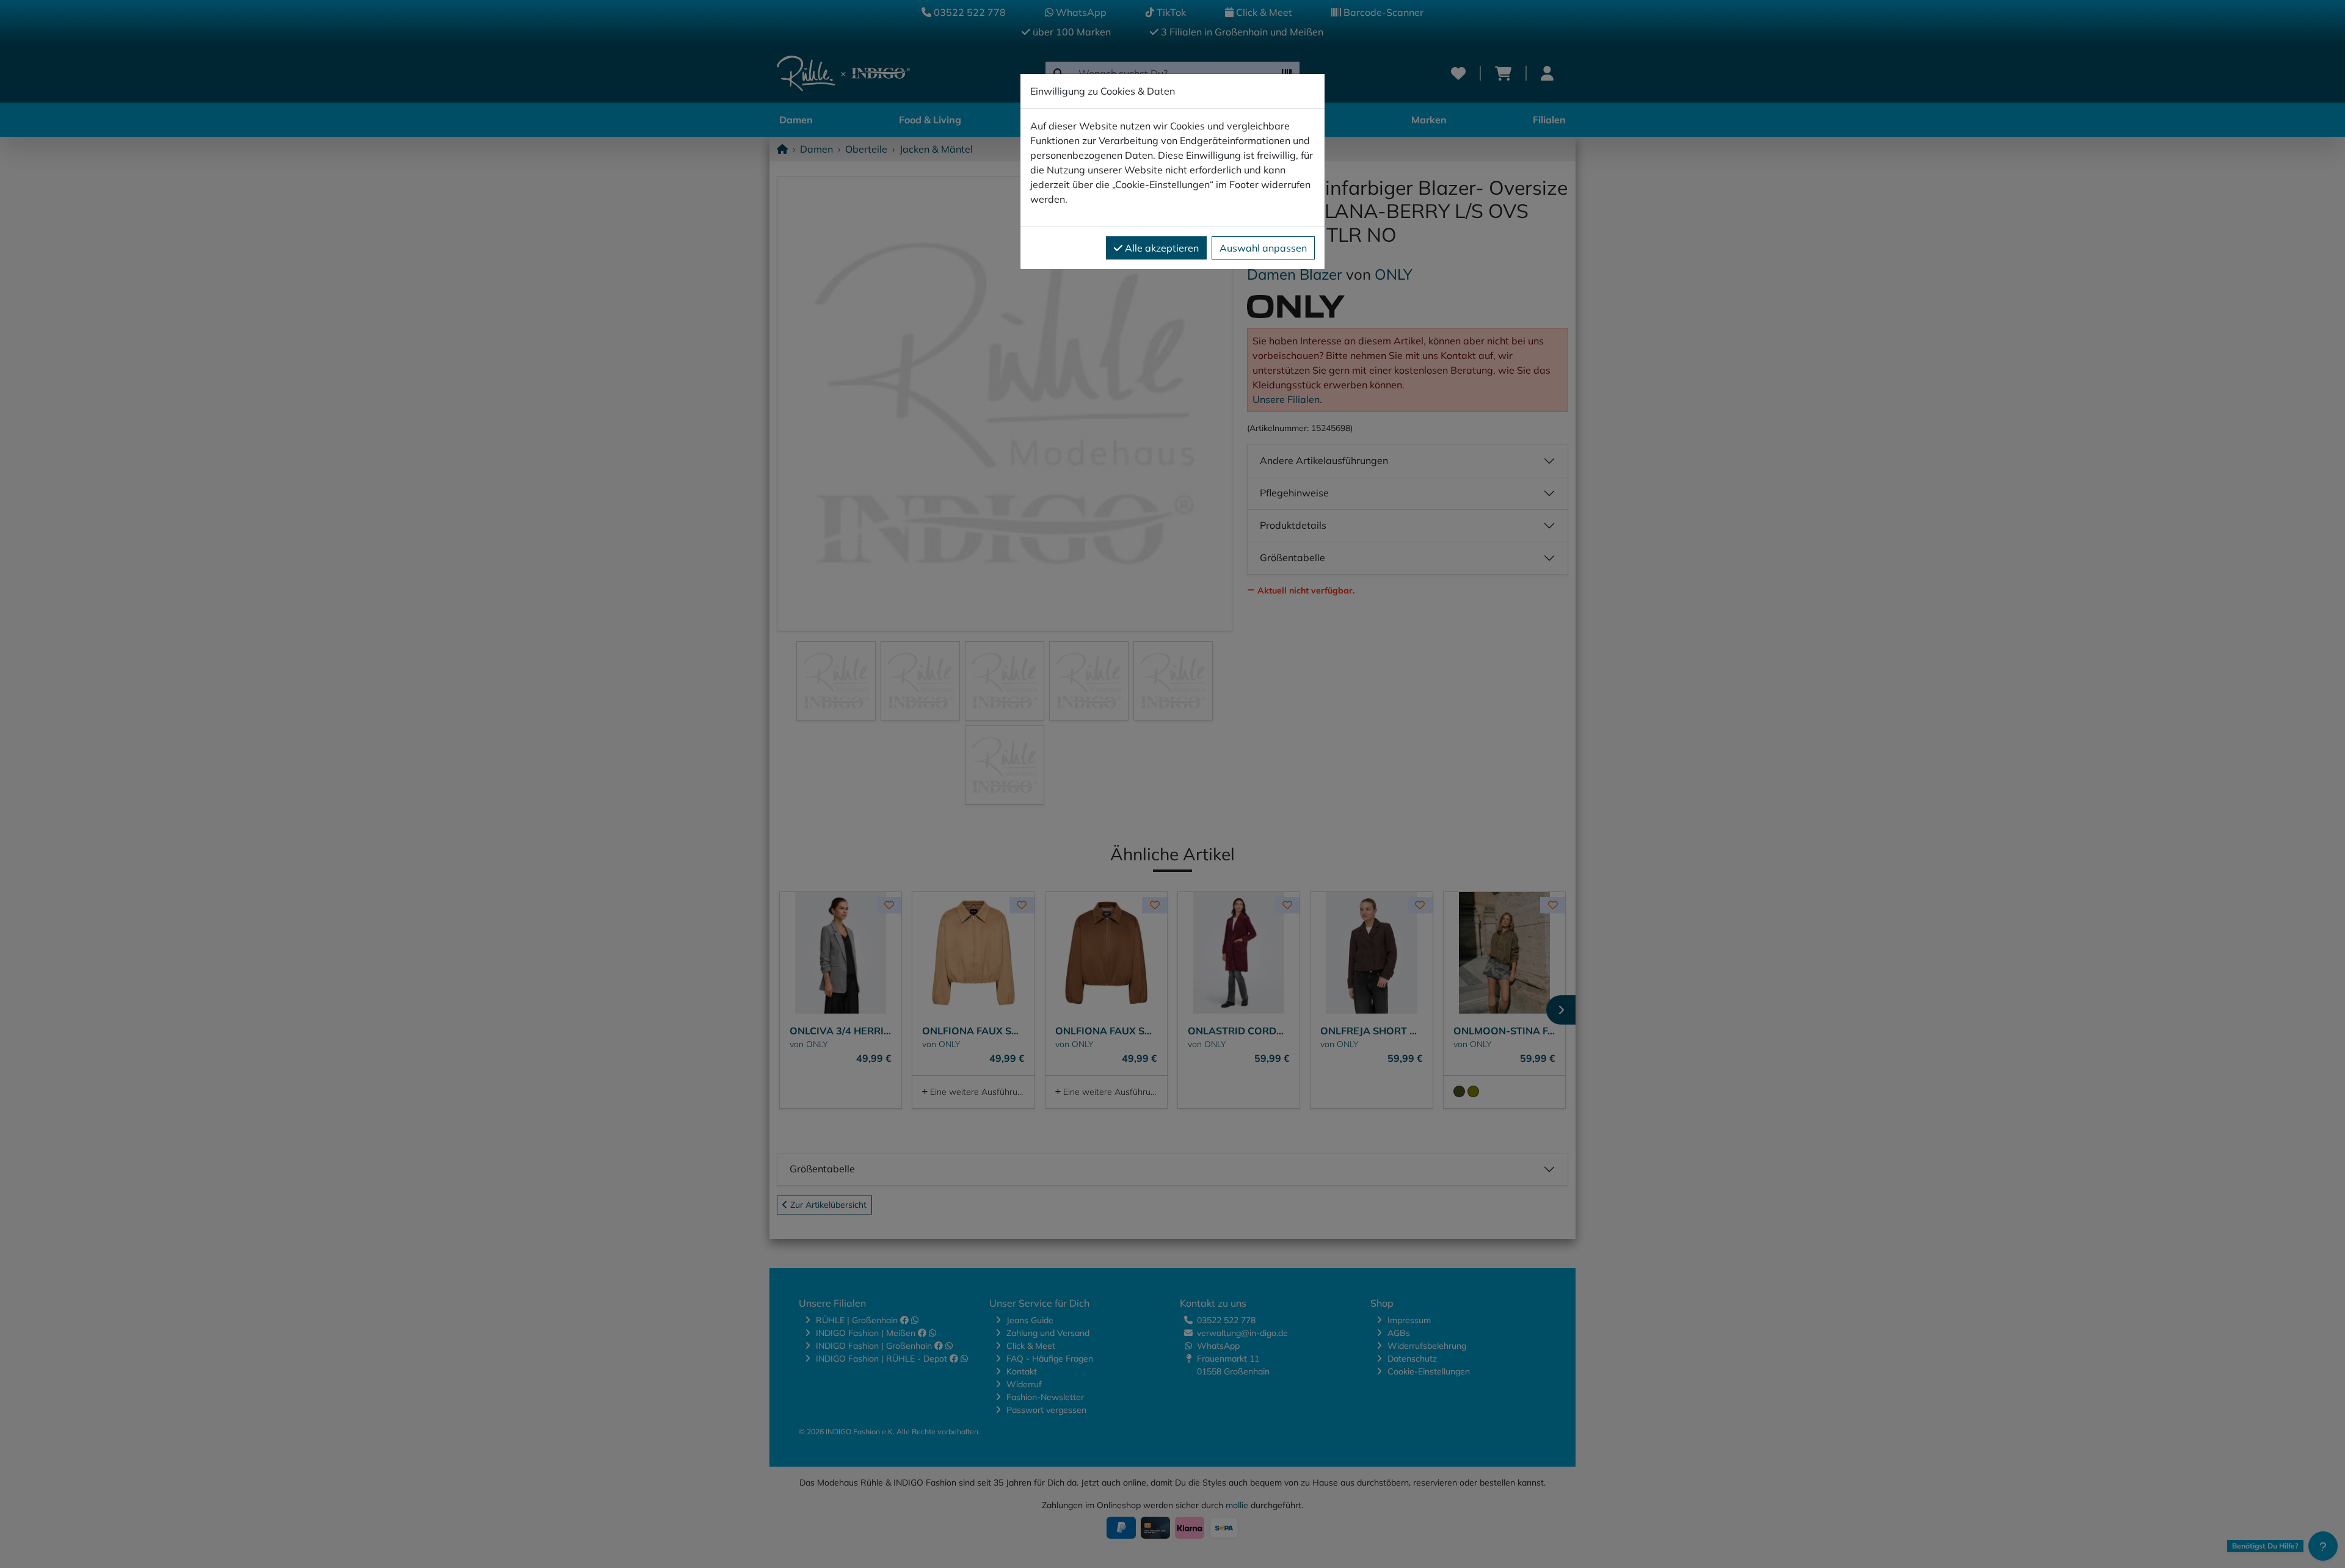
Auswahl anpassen (1263, 248)
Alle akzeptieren (1161, 248)
